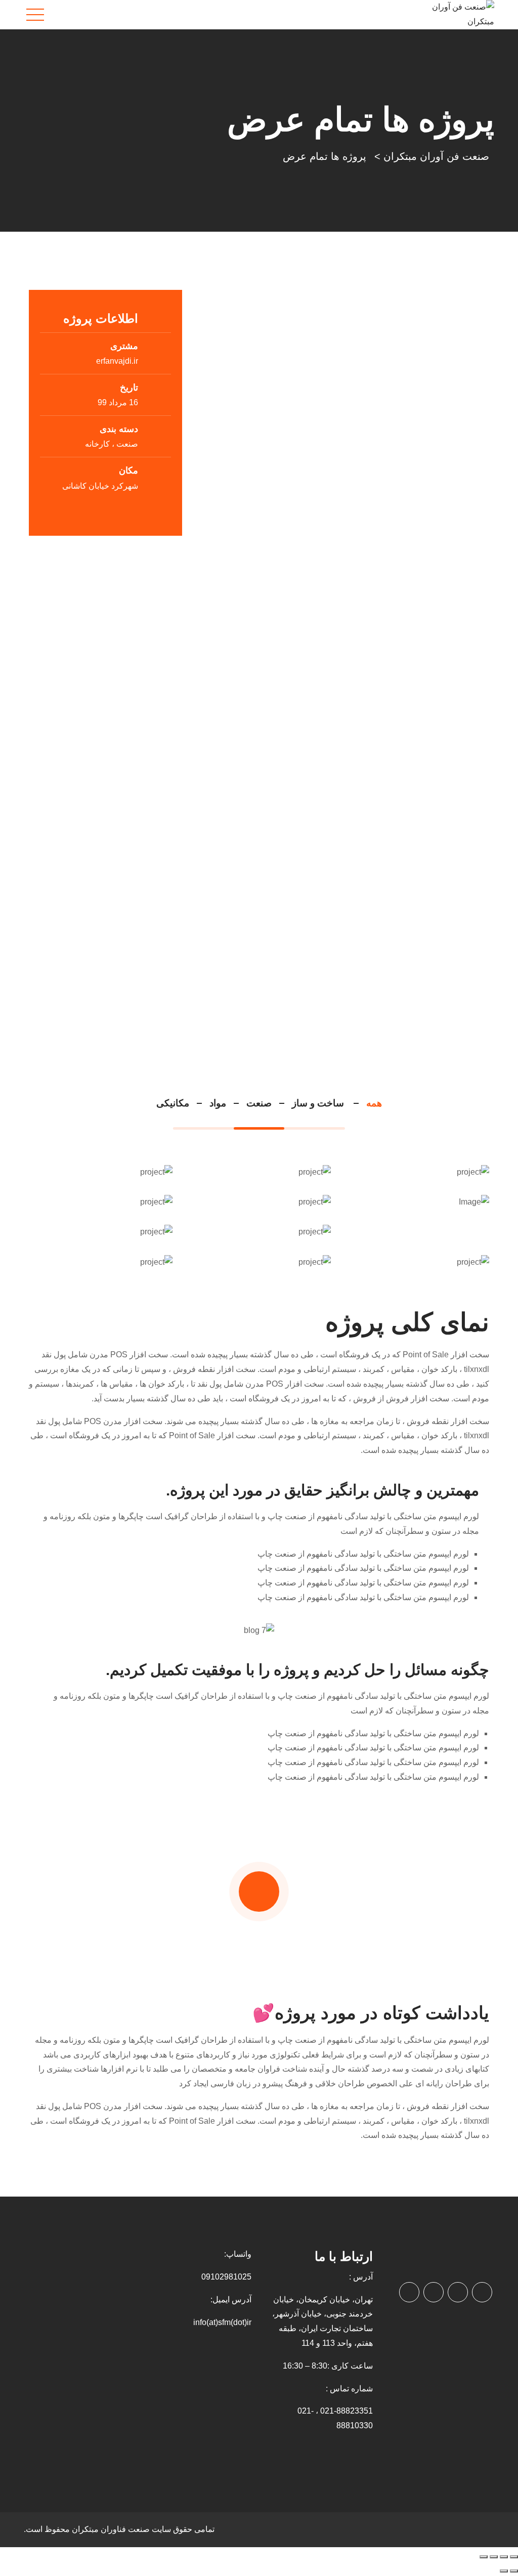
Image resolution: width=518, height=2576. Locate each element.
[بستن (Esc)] (484, 2557)
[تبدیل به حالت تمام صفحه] (504, 2557)
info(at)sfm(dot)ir (222, 2322)
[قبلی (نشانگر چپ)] (514, 2571)
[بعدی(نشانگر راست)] (504, 2571)
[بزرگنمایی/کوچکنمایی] (514, 2557)
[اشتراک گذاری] (494, 2557)
